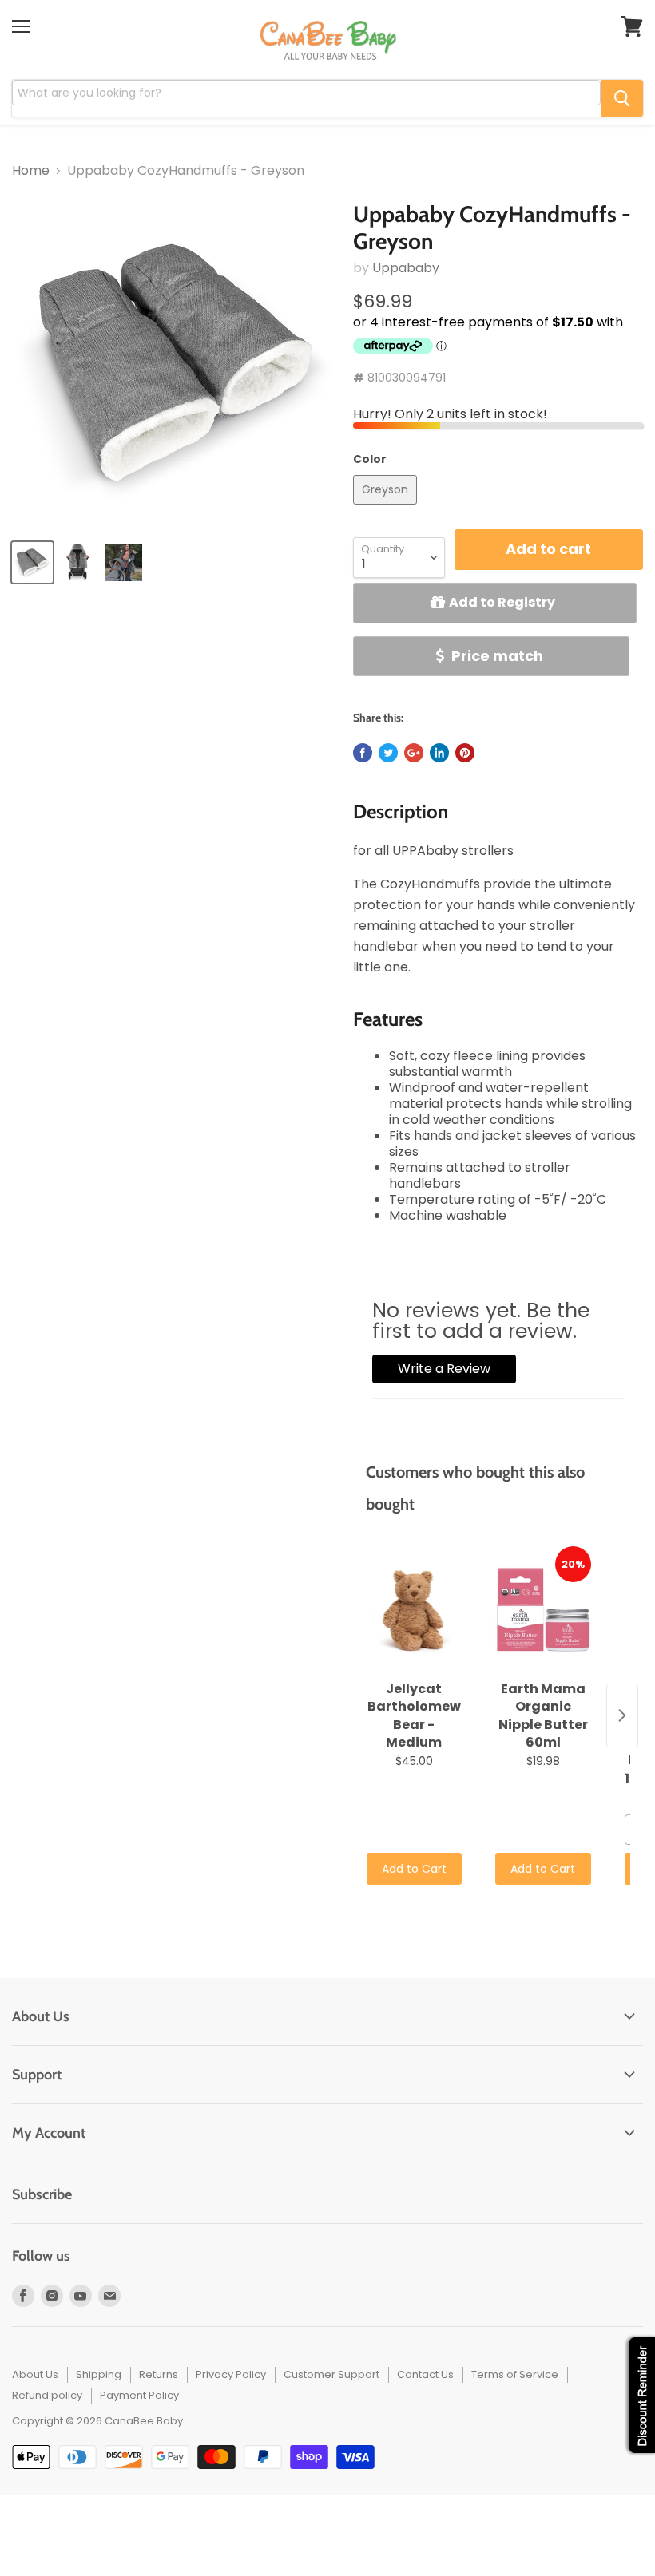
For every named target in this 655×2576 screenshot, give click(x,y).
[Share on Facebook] (363, 753)
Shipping (99, 2374)
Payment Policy (139, 2395)
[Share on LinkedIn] (439, 753)
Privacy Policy (231, 2374)
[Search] (622, 98)
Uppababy (406, 268)
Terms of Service (515, 2374)
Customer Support (331, 2374)
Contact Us (425, 2374)
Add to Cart (414, 1869)
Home (31, 171)
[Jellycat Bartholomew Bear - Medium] (414, 1610)
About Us (35, 2374)
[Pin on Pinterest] (465, 753)
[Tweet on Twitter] (388, 753)
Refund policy (47, 2395)
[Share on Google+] (414, 753)
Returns (159, 2374)
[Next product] (622, 1715)
